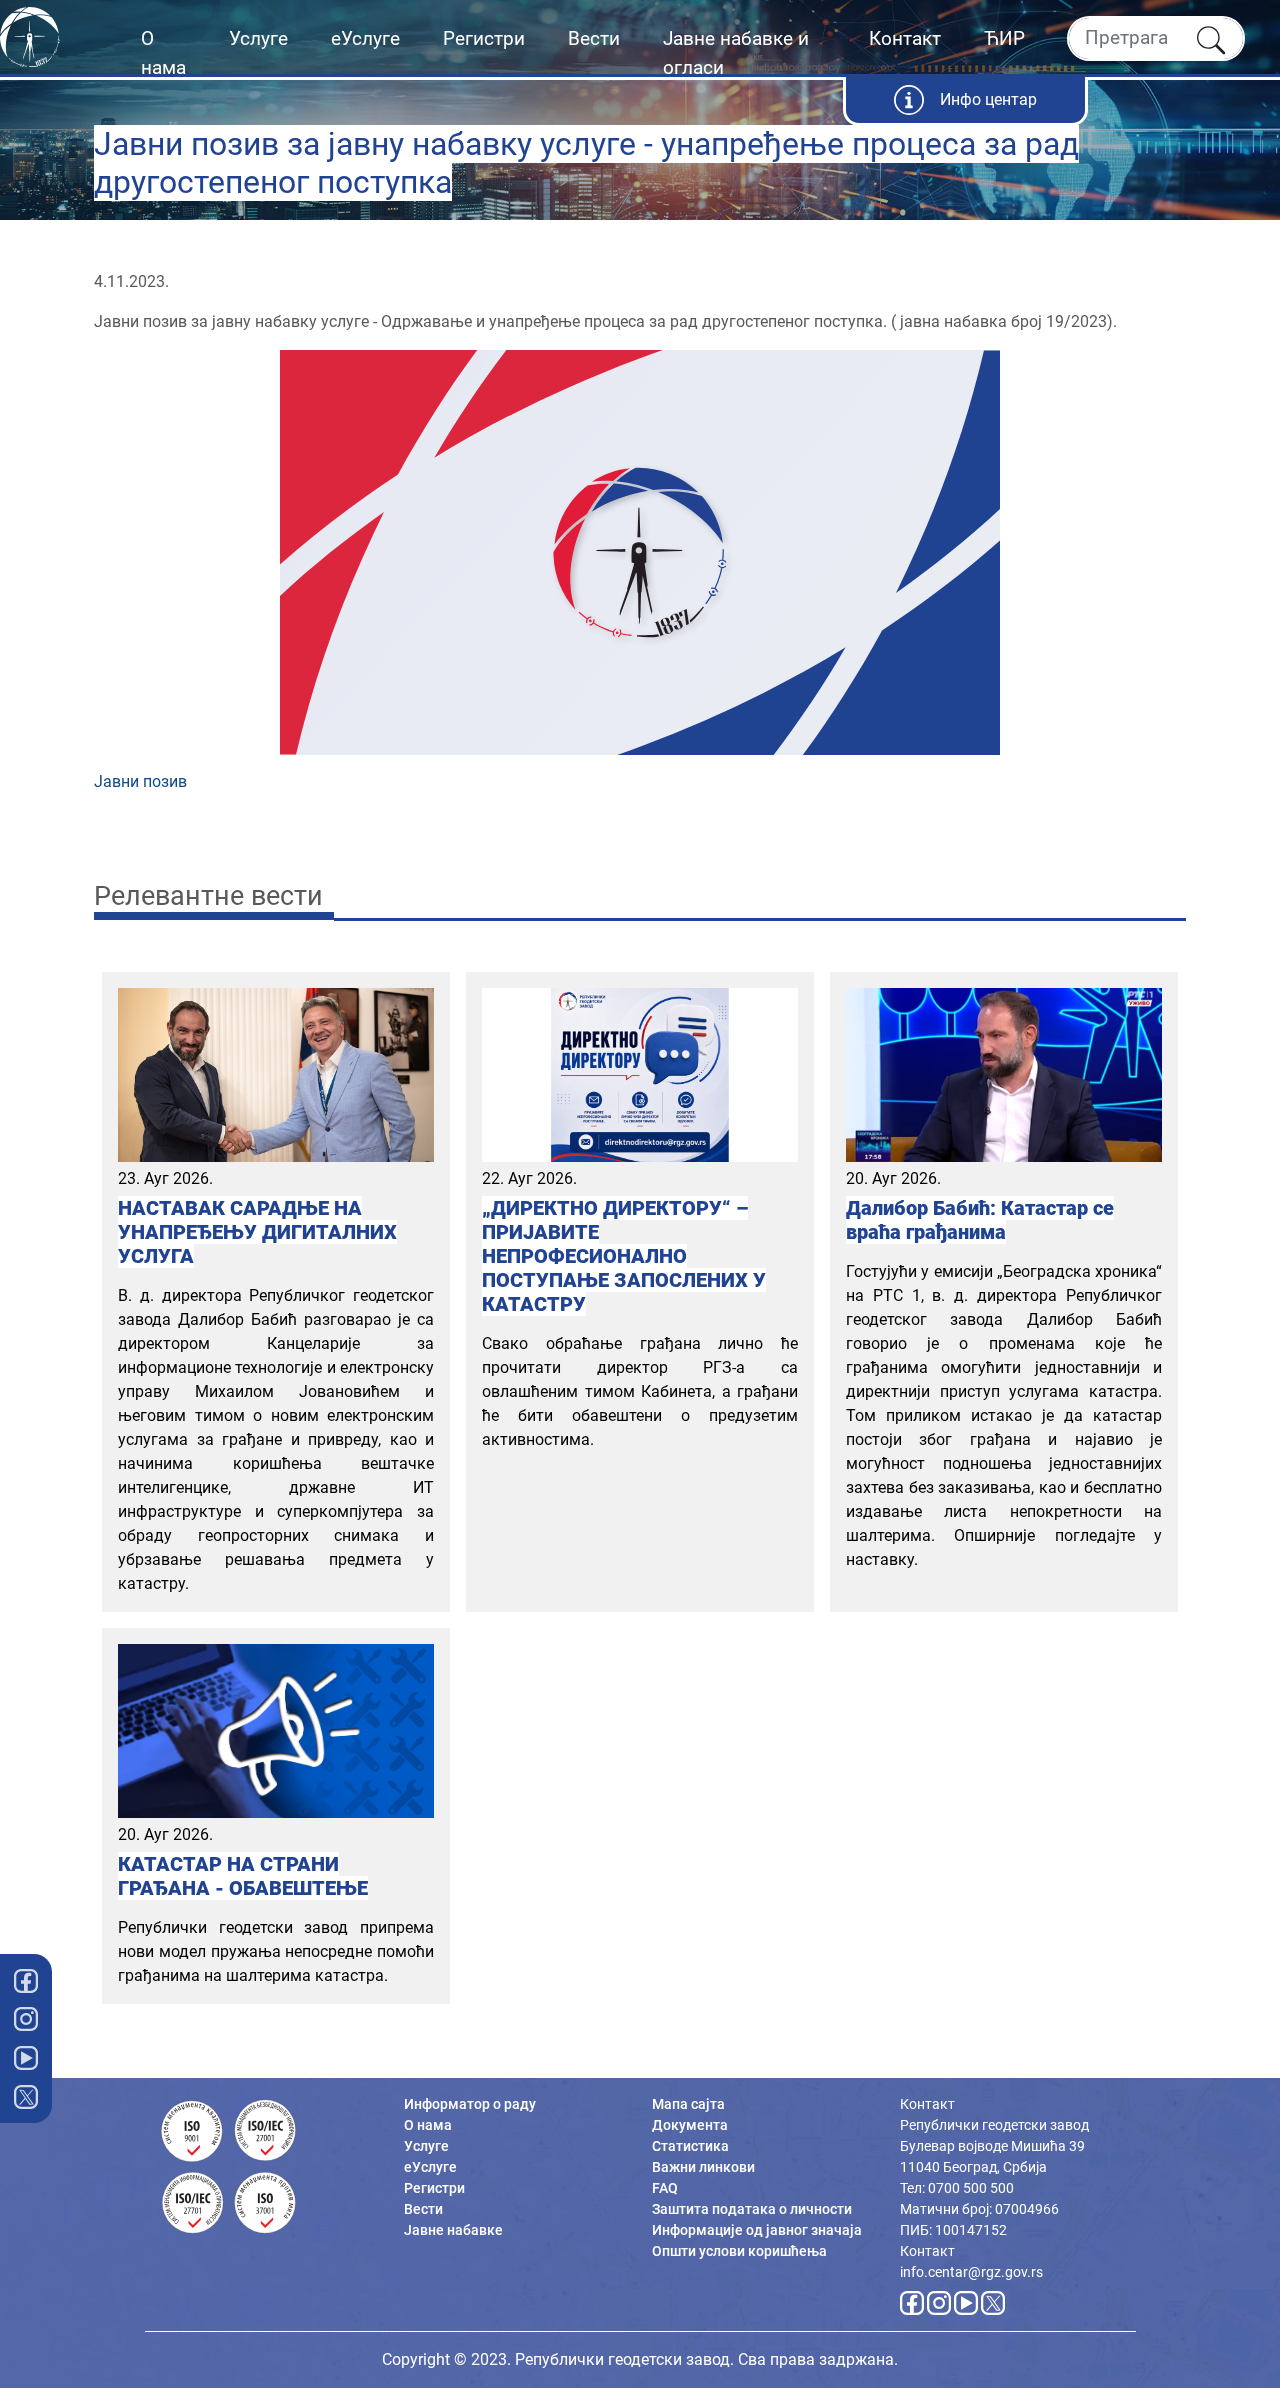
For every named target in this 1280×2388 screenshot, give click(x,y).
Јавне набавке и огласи (736, 53)
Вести (594, 38)
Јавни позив (140, 781)
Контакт (905, 38)
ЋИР (1004, 38)
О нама (163, 53)
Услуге (258, 38)
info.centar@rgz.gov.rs (971, 2272)
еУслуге (365, 38)
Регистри (484, 38)
